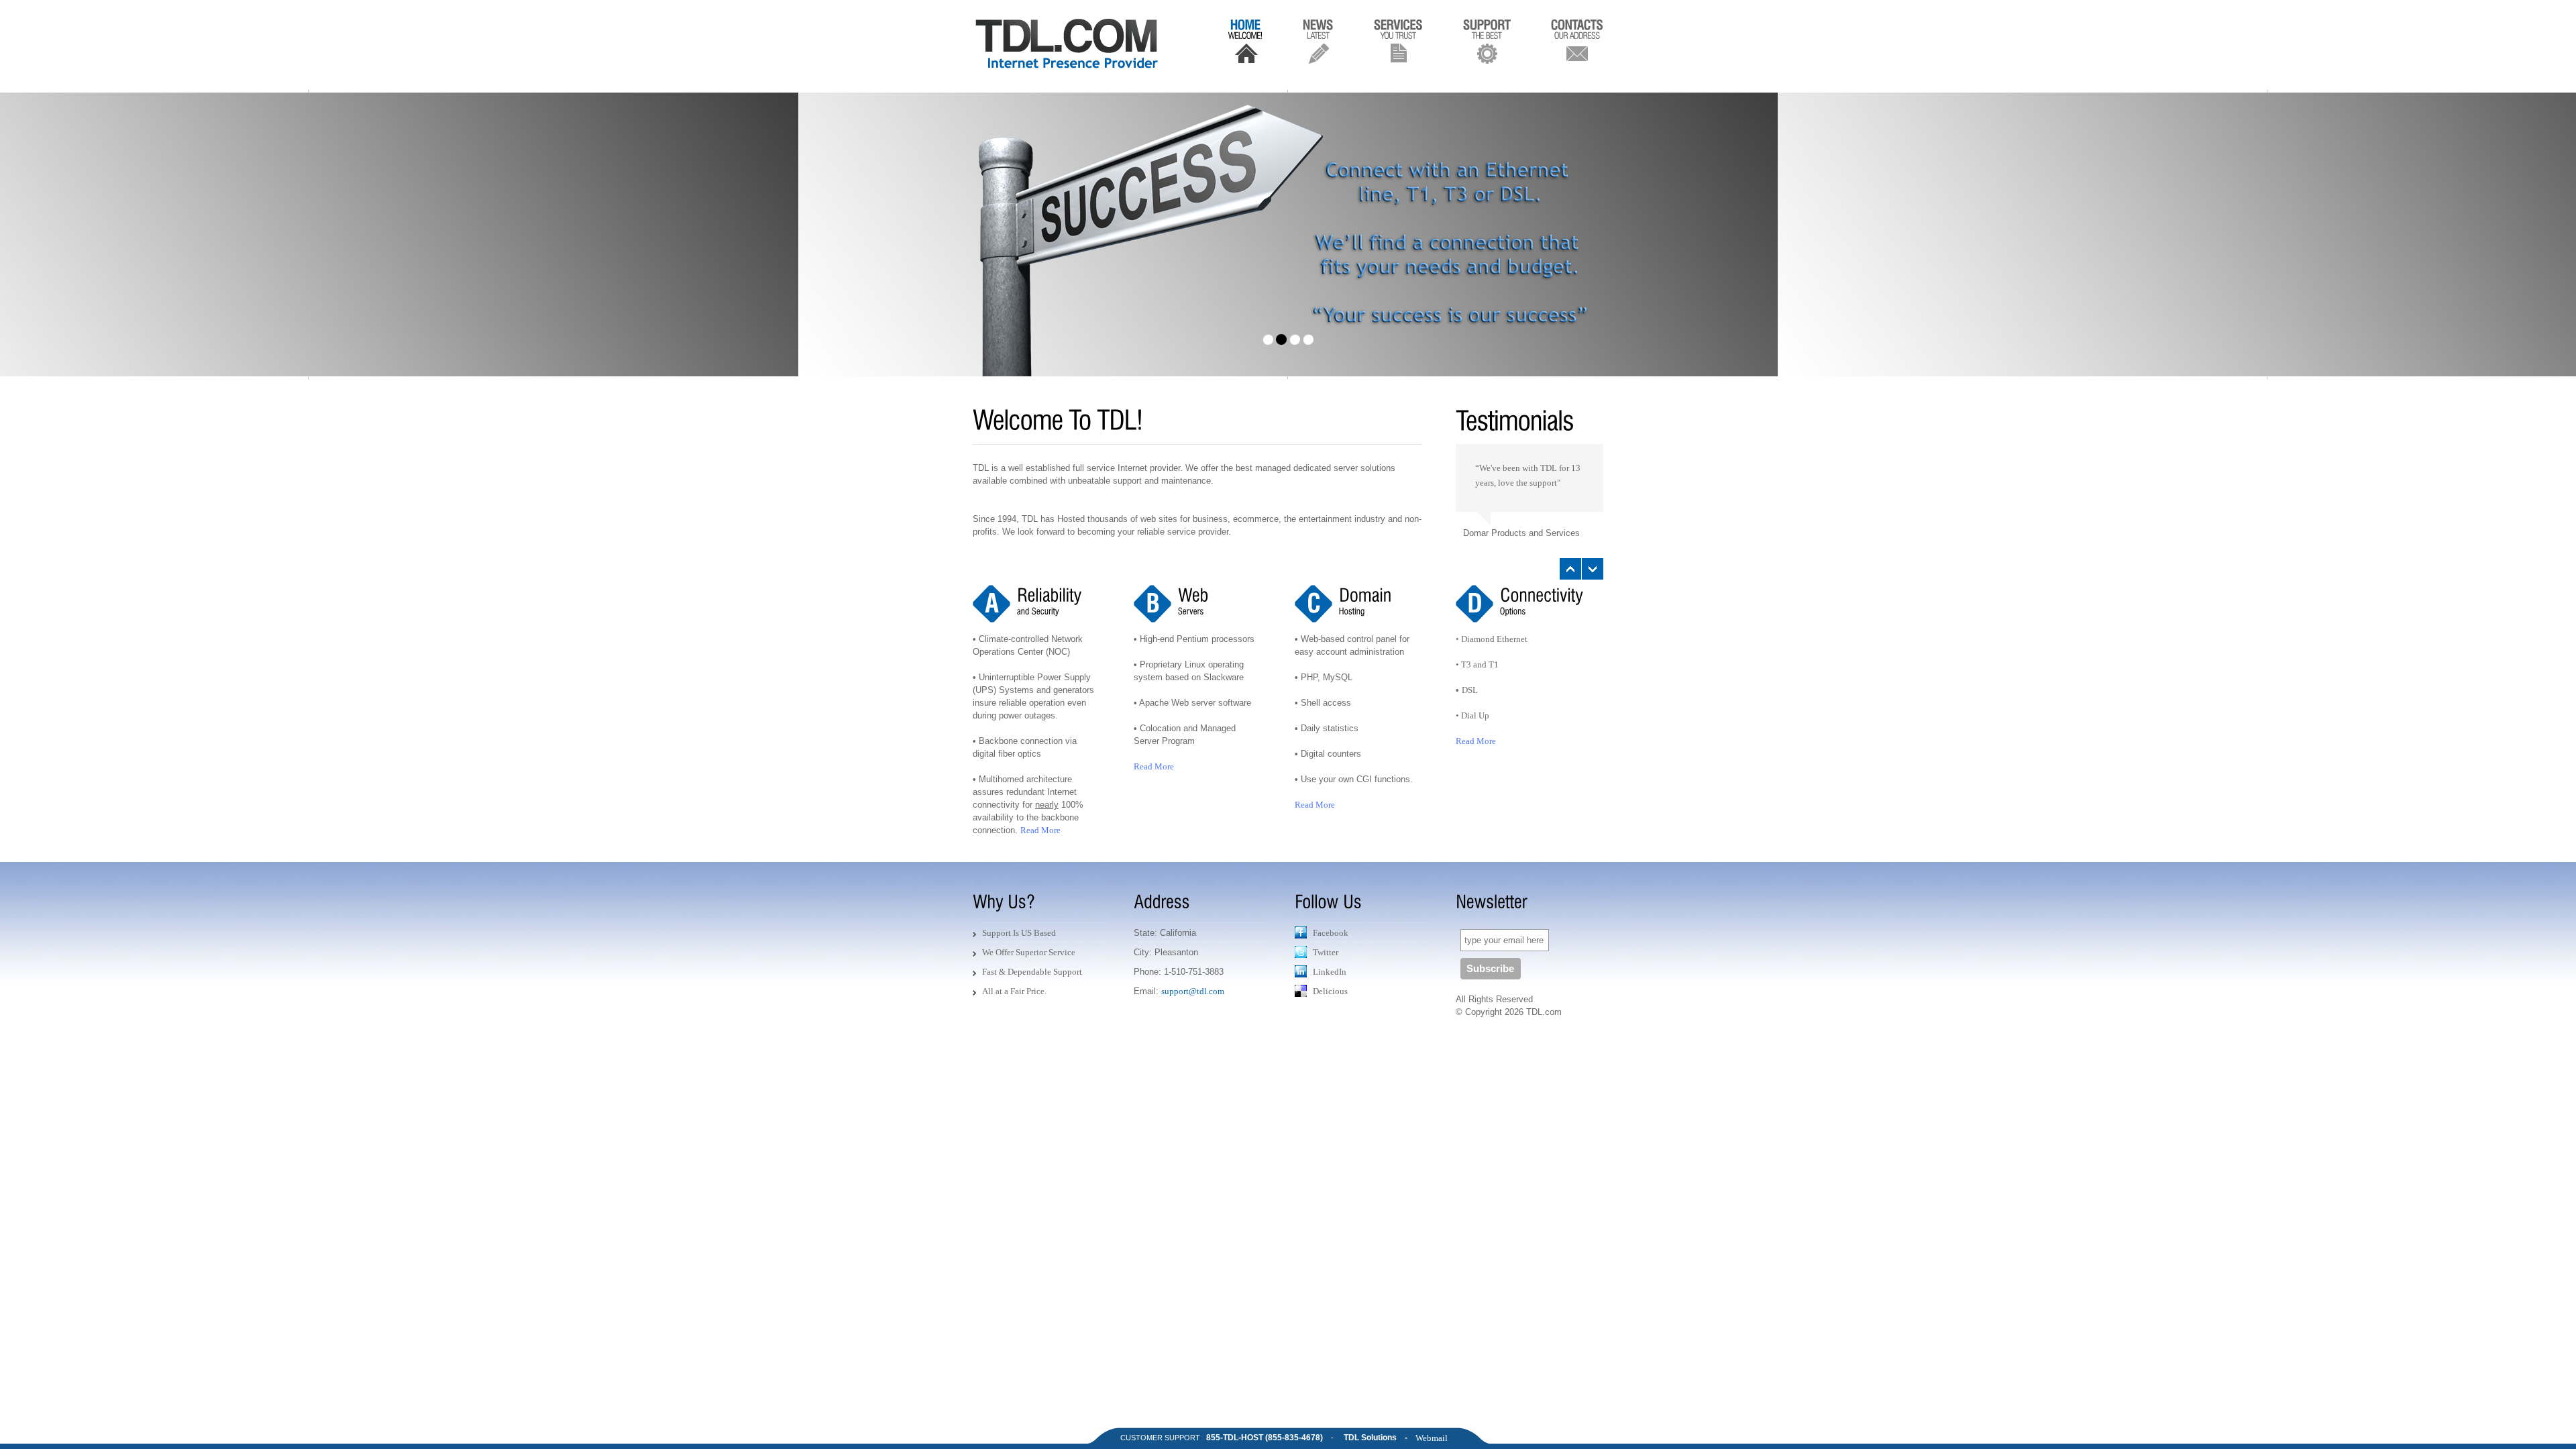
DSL (1470, 690)
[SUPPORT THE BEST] (1487, 40)
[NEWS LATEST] (1318, 40)
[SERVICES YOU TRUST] (1398, 40)
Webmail (1432, 1438)
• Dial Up (1472, 715)
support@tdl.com (1193, 991)
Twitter (1326, 952)
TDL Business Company (1069, 44)
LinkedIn (1330, 972)
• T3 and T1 (1477, 664)
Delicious (1330, 991)
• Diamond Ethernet (1492, 639)
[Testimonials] (1529, 412)
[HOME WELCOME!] (1245, 40)
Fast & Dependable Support (1032, 972)
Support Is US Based (1019, 933)
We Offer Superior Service (1029, 952)
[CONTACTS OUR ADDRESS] (1577, 40)
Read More (1040, 830)
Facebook (1331, 933)
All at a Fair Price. (1014, 991)
